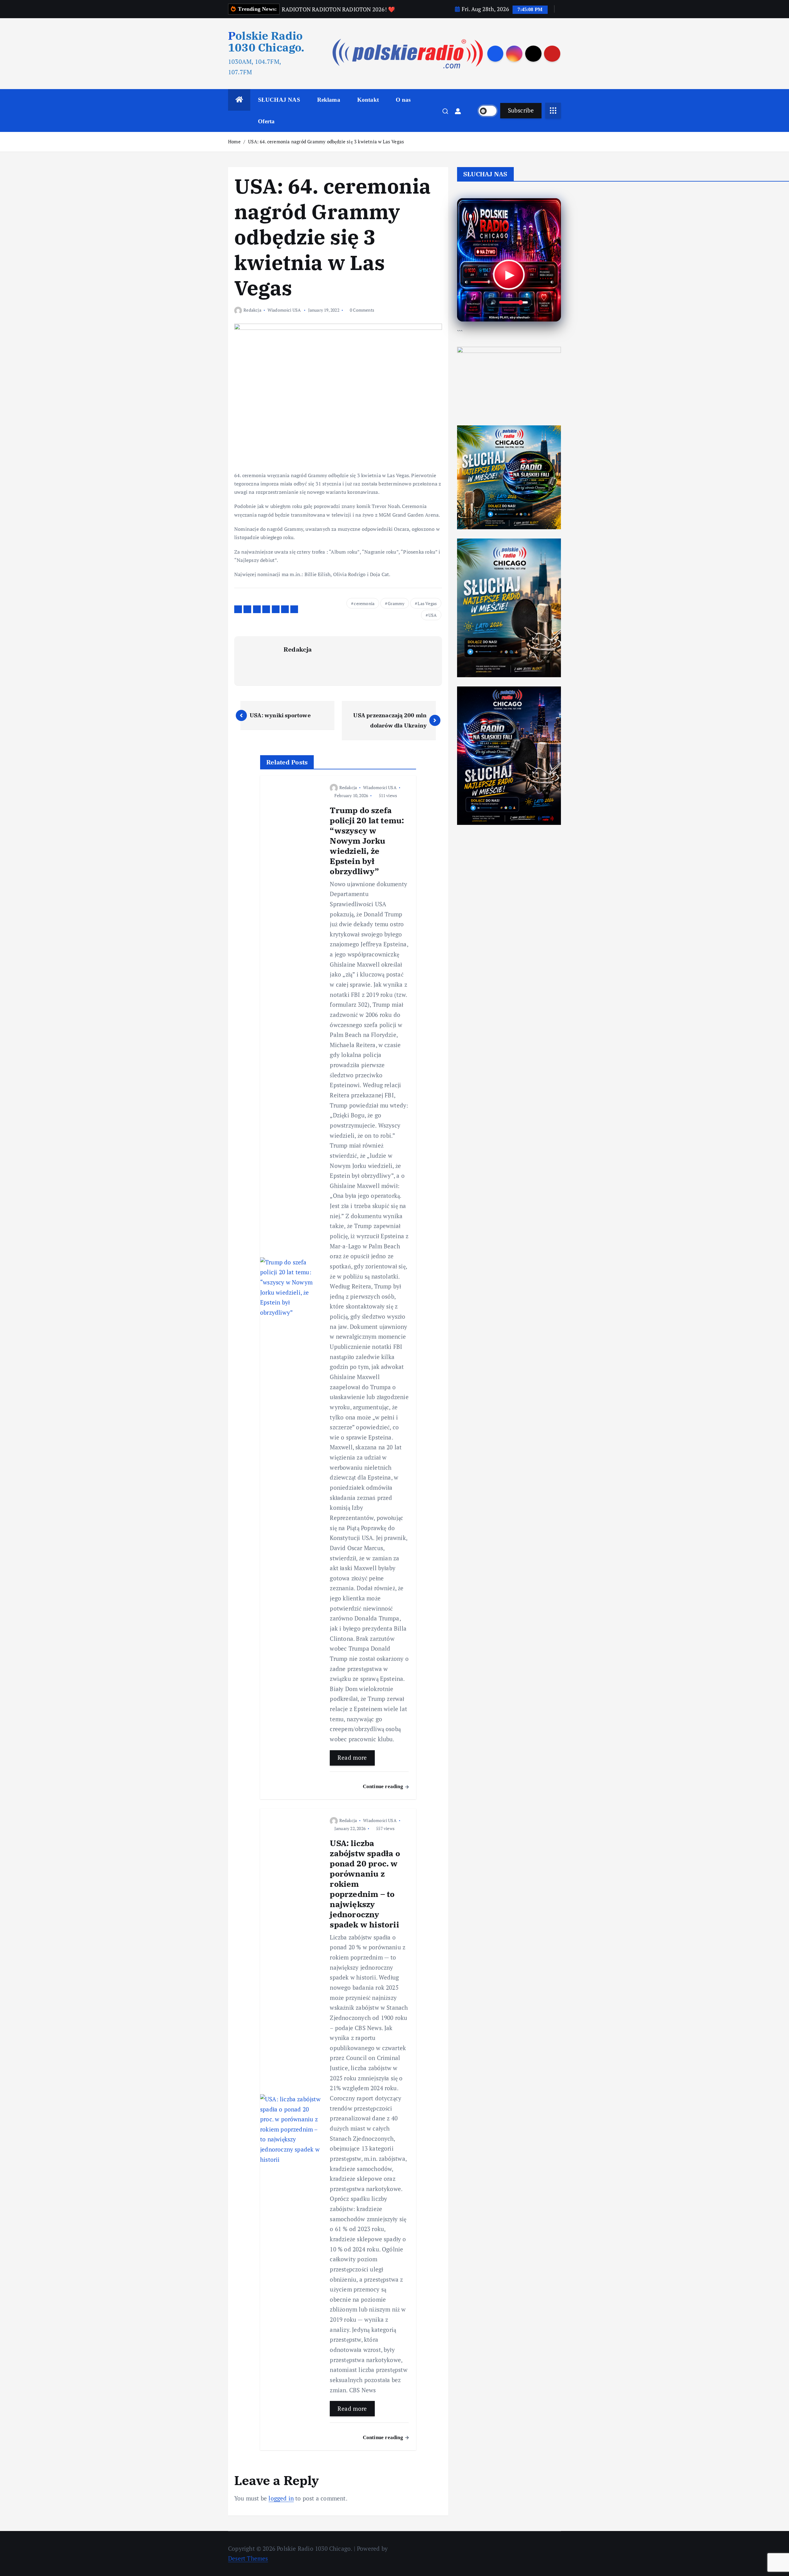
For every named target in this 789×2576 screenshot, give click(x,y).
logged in (281, 2498)
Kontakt (368, 100)
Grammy (396, 603)
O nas (403, 100)
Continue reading (384, 1786)
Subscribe (521, 110)
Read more (352, 1757)
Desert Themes (248, 2558)
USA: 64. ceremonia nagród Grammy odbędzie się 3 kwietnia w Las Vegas (326, 141)
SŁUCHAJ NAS (279, 100)
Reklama (329, 100)
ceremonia (364, 603)
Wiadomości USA (284, 310)
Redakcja (252, 310)
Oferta (266, 121)
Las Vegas (427, 603)
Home (234, 141)
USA (433, 615)
